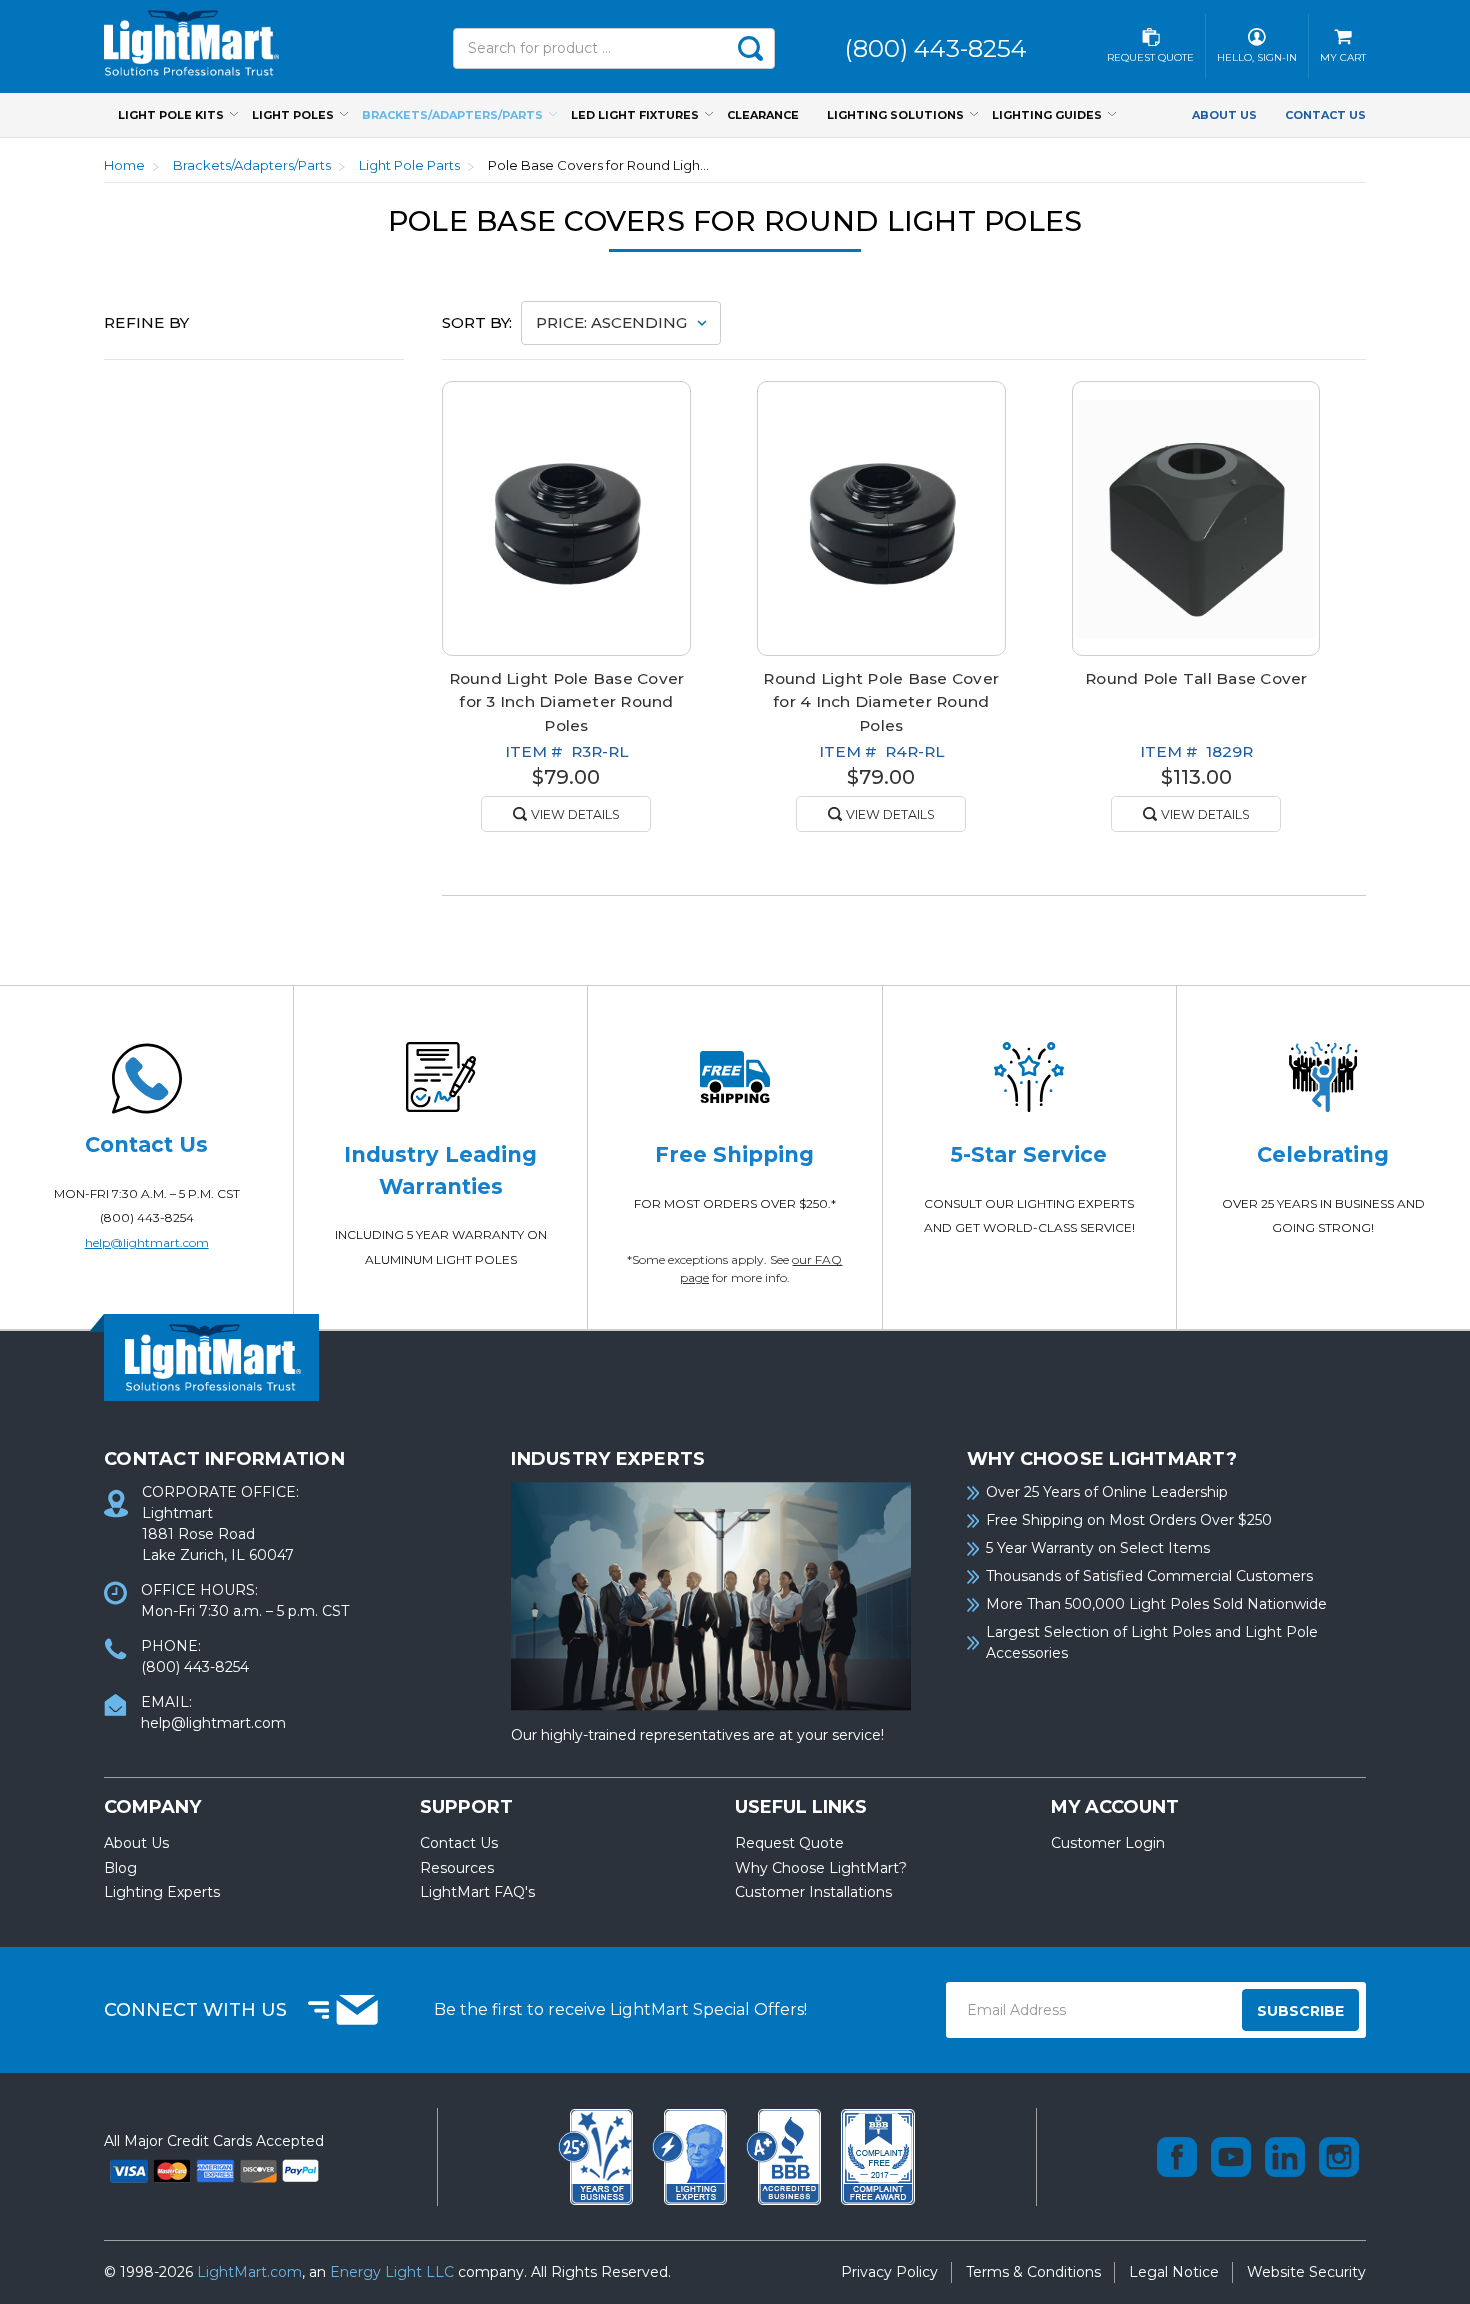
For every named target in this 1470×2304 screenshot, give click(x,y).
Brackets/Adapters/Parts (452, 115)
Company (152, 1807)
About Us (1224, 115)
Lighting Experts (162, 1892)
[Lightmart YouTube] (1231, 2157)
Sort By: (477, 322)
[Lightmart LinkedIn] (1285, 2157)
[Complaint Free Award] (878, 2155)
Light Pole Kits (171, 115)
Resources (457, 1868)
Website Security (1306, 2272)
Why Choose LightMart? (821, 1868)
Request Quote (789, 1843)
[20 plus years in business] (598, 2155)
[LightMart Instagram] (1339, 2157)
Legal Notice (1174, 2272)
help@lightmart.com (147, 1242)
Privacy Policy (889, 2272)
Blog (120, 1868)
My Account (1115, 1807)
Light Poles (293, 115)
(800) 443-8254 (147, 1217)
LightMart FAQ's (477, 1892)
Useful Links (801, 1807)
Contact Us (1325, 115)
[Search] (750, 48)
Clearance (763, 115)
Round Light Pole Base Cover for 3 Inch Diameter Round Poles (567, 701)
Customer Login (1108, 1843)
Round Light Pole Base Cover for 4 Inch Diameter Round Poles (881, 701)
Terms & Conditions (1033, 2272)
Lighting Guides (1047, 115)
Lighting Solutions (895, 115)
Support (466, 1807)
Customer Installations (813, 1892)
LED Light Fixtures (635, 115)
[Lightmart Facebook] (1177, 2157)
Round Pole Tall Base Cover (1196, 678)
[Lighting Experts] (692, 2155)
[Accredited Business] (786, 2155)
